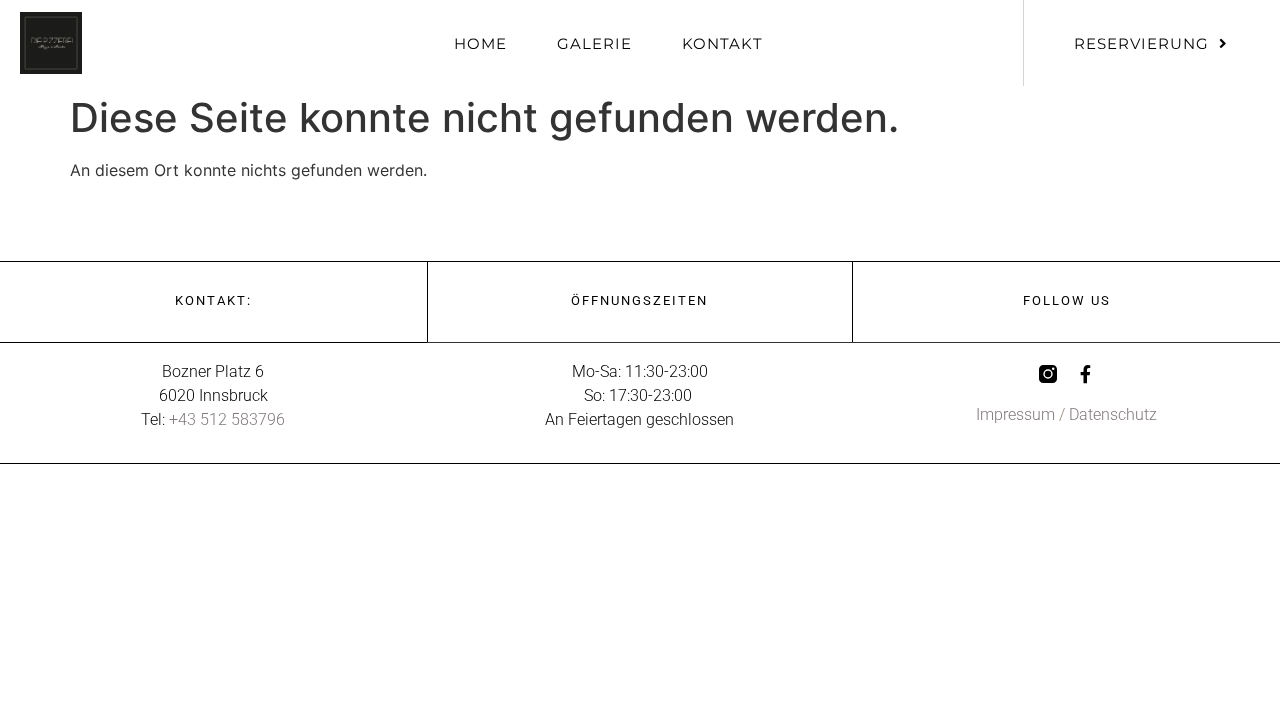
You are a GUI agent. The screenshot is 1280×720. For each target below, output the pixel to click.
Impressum (1015, 414)
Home (480, 43)
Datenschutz (1113, 414)
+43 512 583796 (227, 419)
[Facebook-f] (1086, 374)
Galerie (594, 43)
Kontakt (722, 43)
